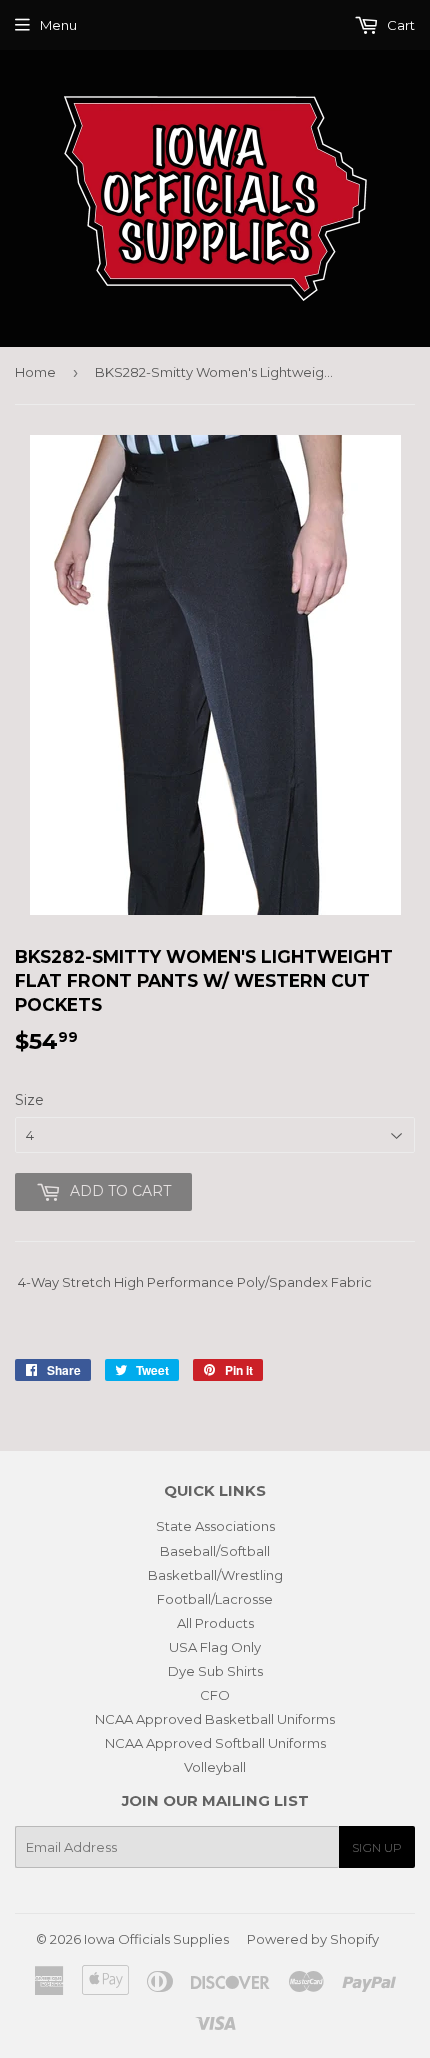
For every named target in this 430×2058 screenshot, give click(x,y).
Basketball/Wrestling (215, 1575)
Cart (399, 25)
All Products (215, 1623)
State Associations (215, 1526)
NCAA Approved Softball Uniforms (215, 1743)
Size (29, 1100)
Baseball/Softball (215, 1551)
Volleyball (215, 1767)
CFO (215, 1695)
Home (35, 372)
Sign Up (377, 1847)
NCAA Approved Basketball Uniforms (215, 1719)
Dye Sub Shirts (215, 1671)
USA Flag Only (215, 1647)
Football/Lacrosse (215, 1599)
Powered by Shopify (313, 1939)
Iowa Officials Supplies (156, 1939)
